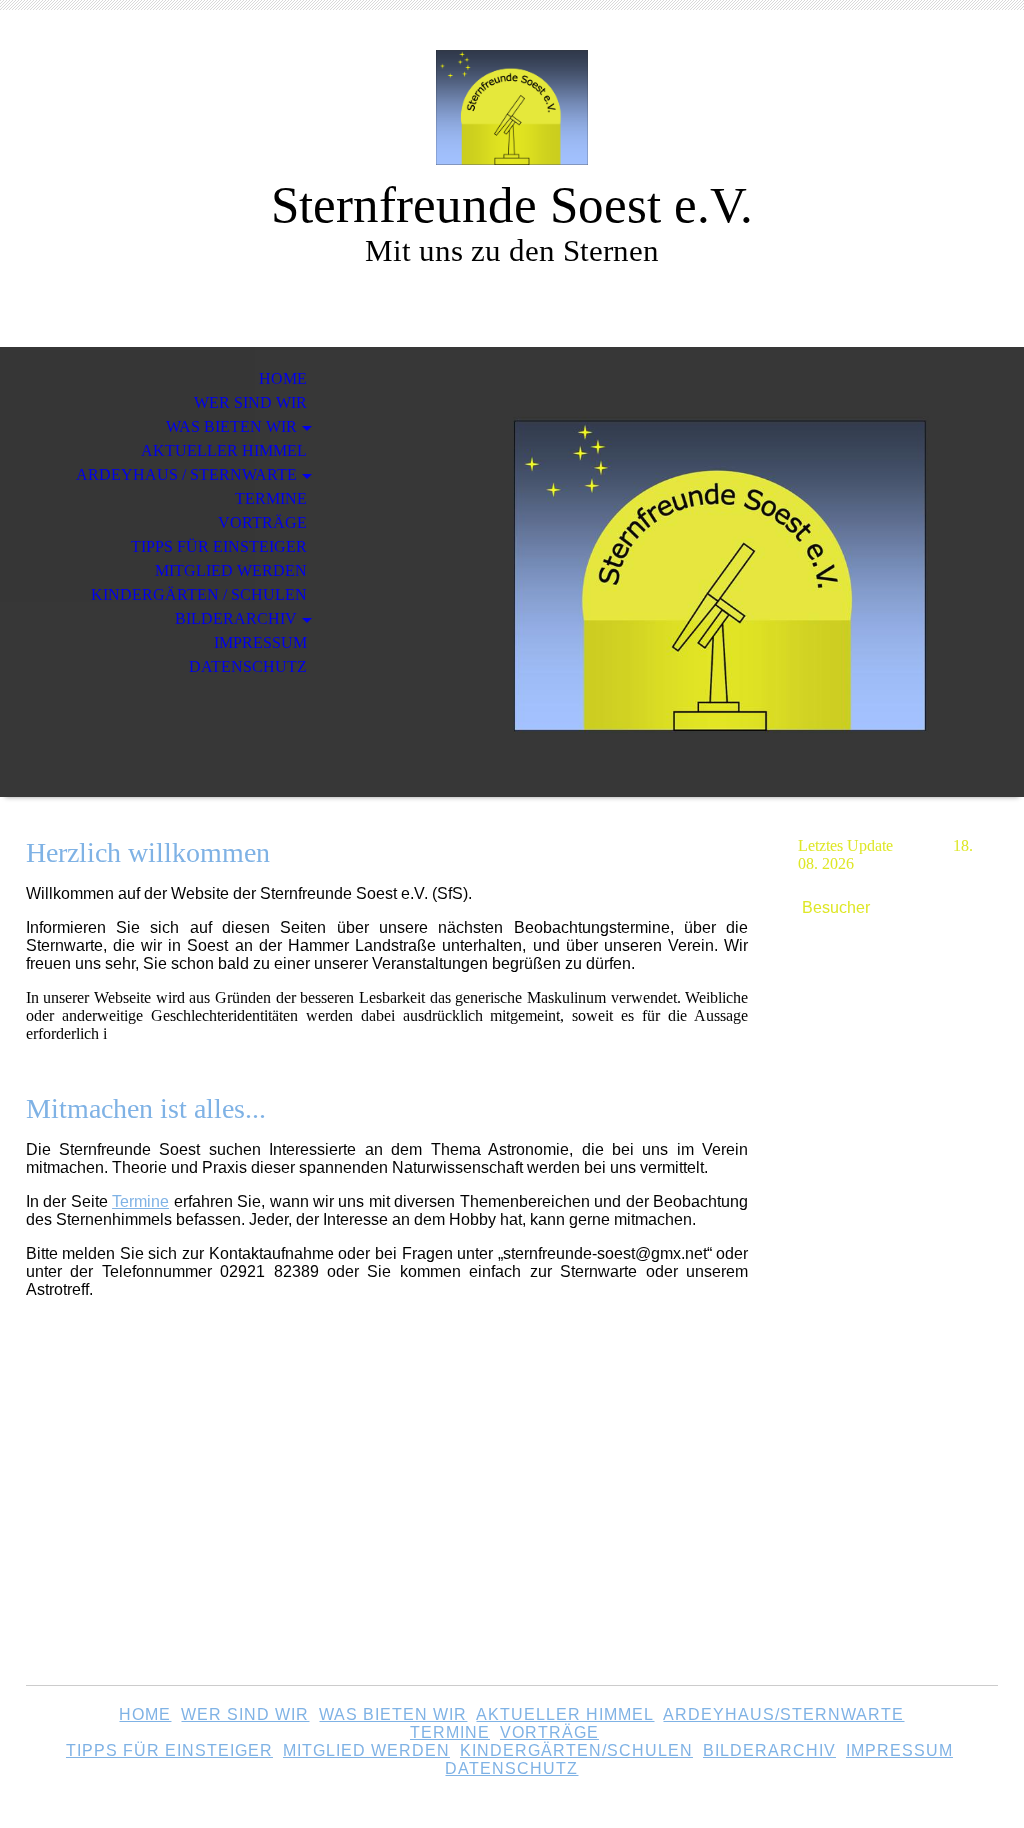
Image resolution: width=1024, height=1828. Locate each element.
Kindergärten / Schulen (199, 594)
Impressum (260, 642)
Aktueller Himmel (224, 450)
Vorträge (262, 522)
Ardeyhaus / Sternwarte (186, 474)
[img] (512, 107)
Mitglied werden (231, 570)
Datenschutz (248, 666)
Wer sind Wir (245, 1714)
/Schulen (576, 1750)
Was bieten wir (231, 426)
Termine (271, 498)
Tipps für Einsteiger (219, 546)
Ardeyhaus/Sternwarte (783, 1714)
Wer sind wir (250, 402)
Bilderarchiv (236, 618)
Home (283, 378)
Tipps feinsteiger (169, 1750)
